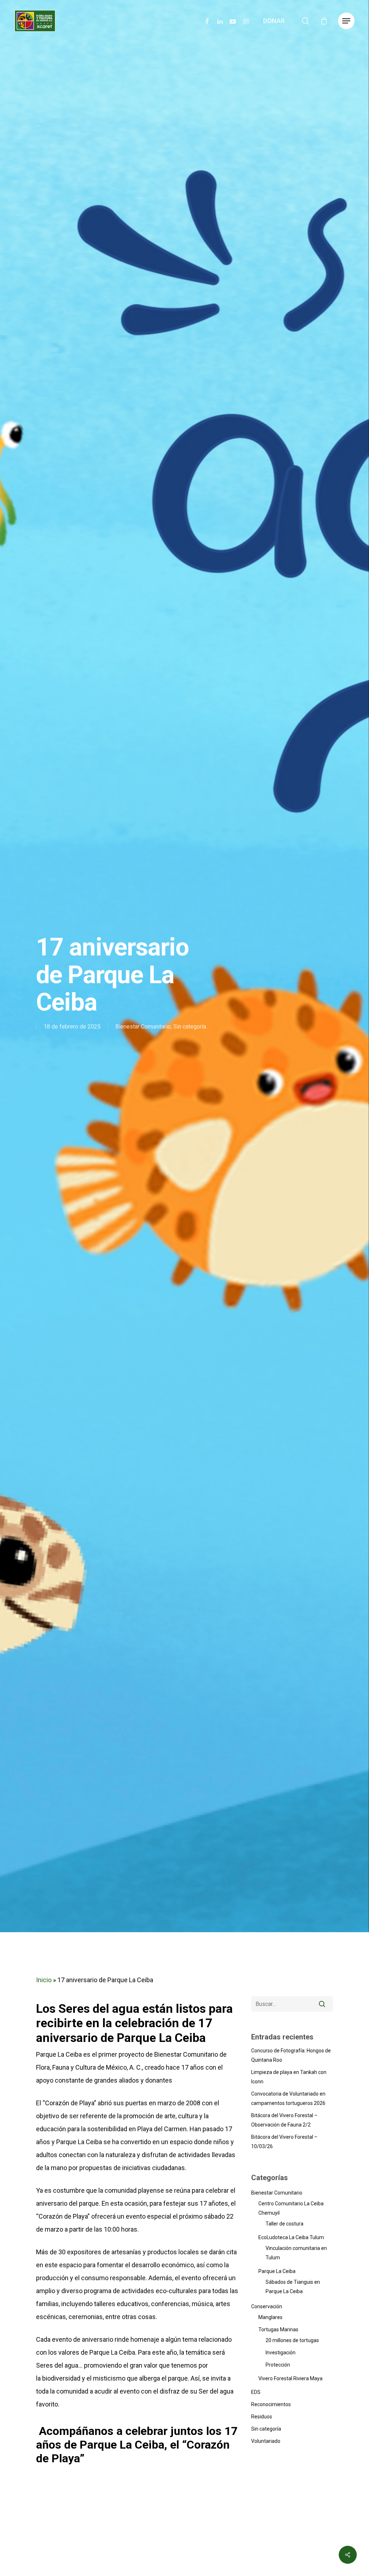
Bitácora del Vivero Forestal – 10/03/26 (284, 2142)
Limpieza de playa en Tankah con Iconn (289, 2077)
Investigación (281, 2353)
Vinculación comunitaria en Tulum (296, 2253)
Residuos (262, 2417)
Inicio (44, 1980)
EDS (256, 2392)
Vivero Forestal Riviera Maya (290, 2378)
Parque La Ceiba (277, 2271)
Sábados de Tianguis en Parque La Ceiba (293, 2287)
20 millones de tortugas (292, 2340)
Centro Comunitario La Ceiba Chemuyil (291, 2208)
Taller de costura (284, 2224)
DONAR (274, 21)
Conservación (267, 2306)
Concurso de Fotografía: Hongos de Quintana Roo (291, 2055)
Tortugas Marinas (278, 2329)
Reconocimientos (271, 2404)
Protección (278, 2365)
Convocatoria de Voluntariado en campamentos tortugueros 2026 (288, 2098)
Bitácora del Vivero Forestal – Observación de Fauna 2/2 (284, 2120)
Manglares (270, 2317)
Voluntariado (266, 2441)
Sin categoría (190, 1027)
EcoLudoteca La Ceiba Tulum (291, 2237)
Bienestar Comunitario (143, 1027)
